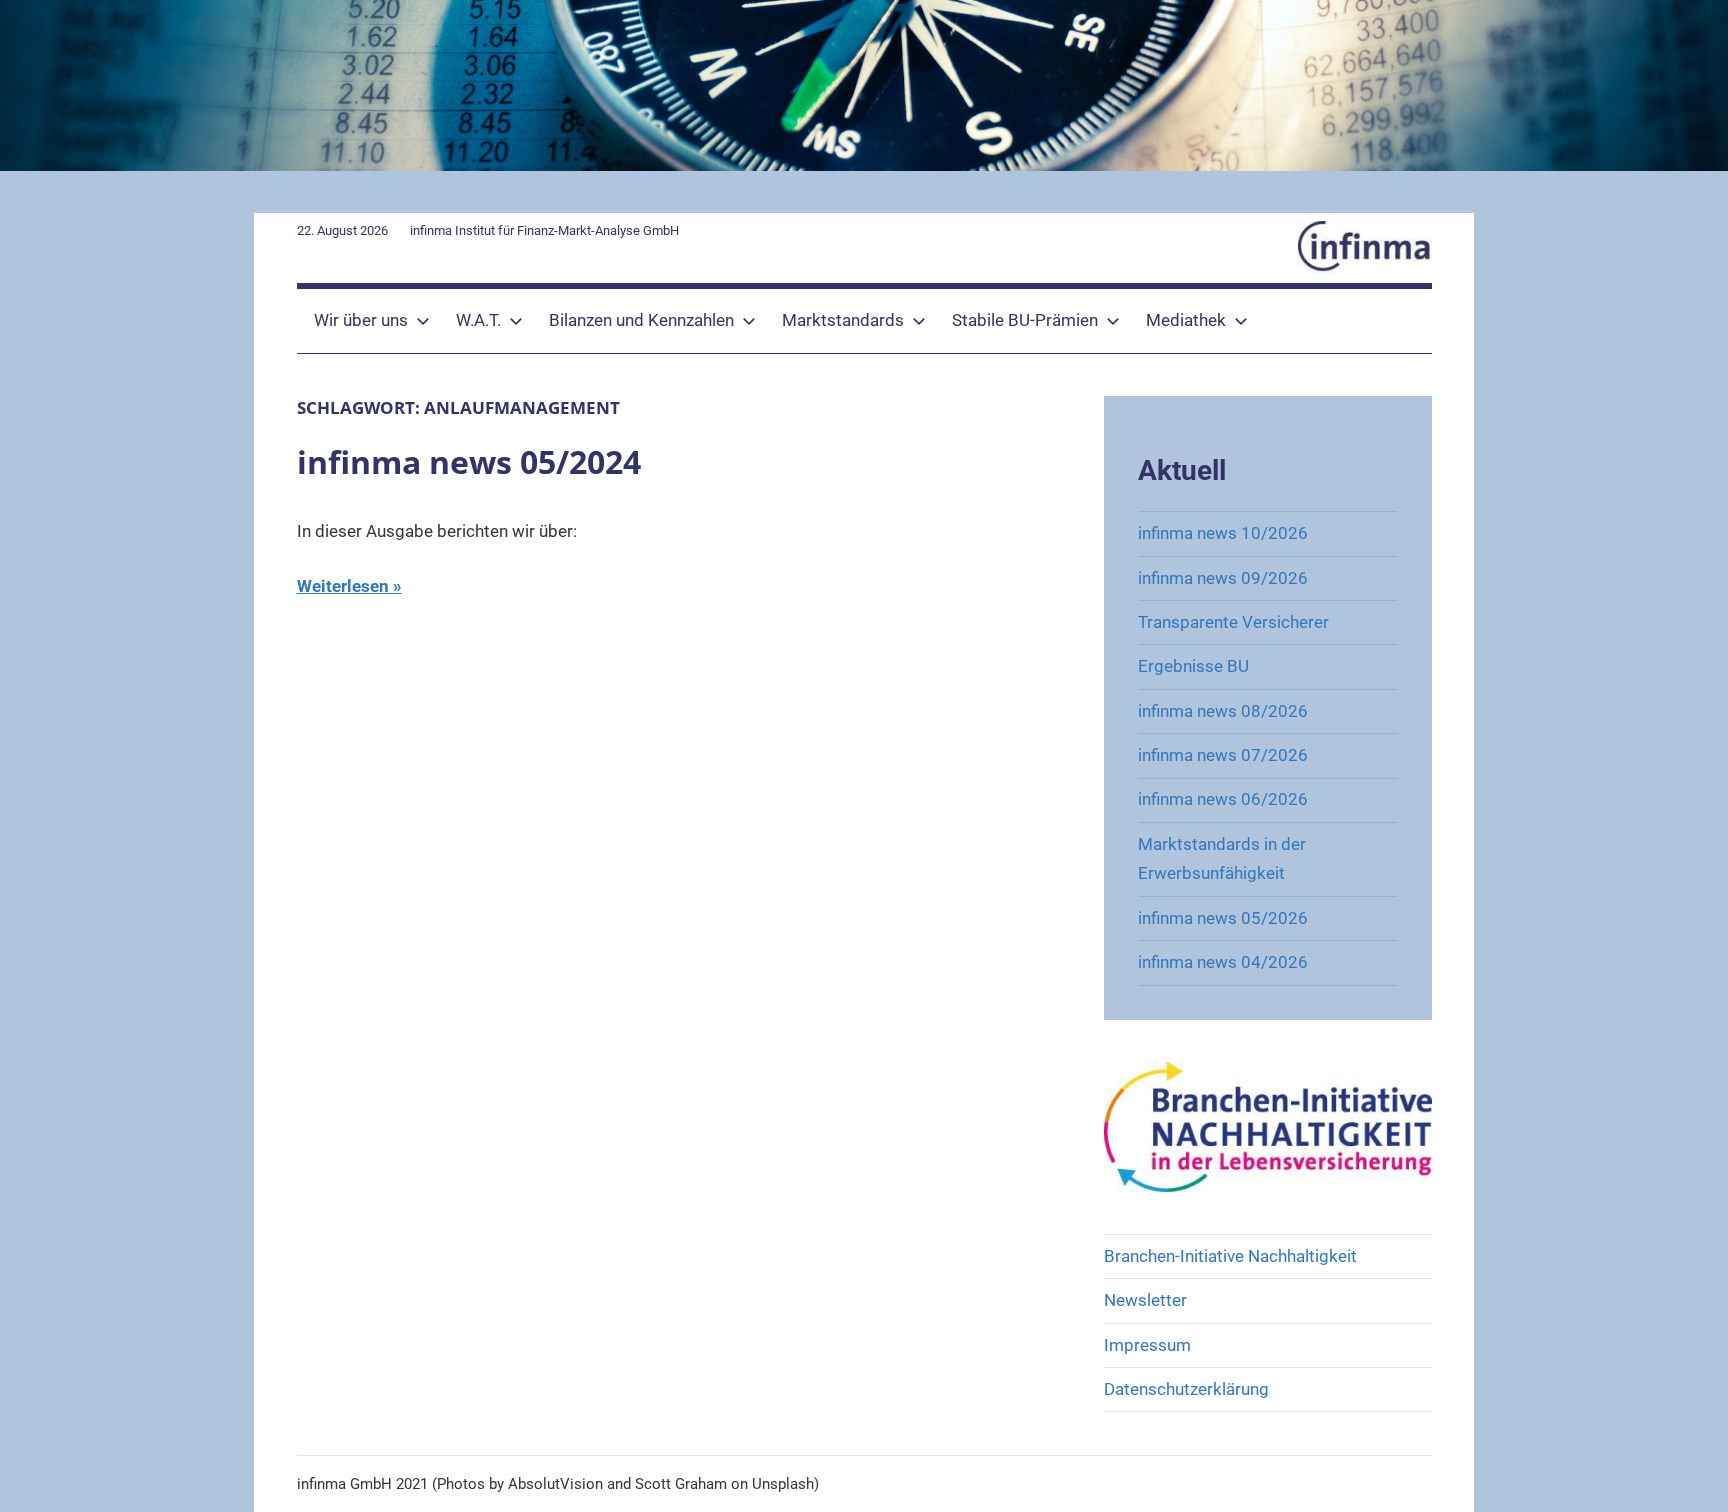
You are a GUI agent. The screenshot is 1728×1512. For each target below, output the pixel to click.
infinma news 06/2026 (1223, 799)
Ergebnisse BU (1193, 666)
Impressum (1147, 1345)
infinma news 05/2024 (469, 461)
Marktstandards (843, 320)
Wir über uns (361, 320)
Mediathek (1186, 320)
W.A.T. (478, 320)
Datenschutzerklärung (1186, 1389)
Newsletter (1145, 1300)
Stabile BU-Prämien (1025, 320)
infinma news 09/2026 (1223, 578)
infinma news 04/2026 (1223, 962)
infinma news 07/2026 (1223, 755)
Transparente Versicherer (1233, 622)
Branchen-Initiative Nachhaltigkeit (1230, 1256)
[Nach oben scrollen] (1690, 1474)
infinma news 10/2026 (1223, 533)
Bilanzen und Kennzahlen (641, 320)
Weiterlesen (343, 586)
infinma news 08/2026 (1223, 711)
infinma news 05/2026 (1223, 918)
